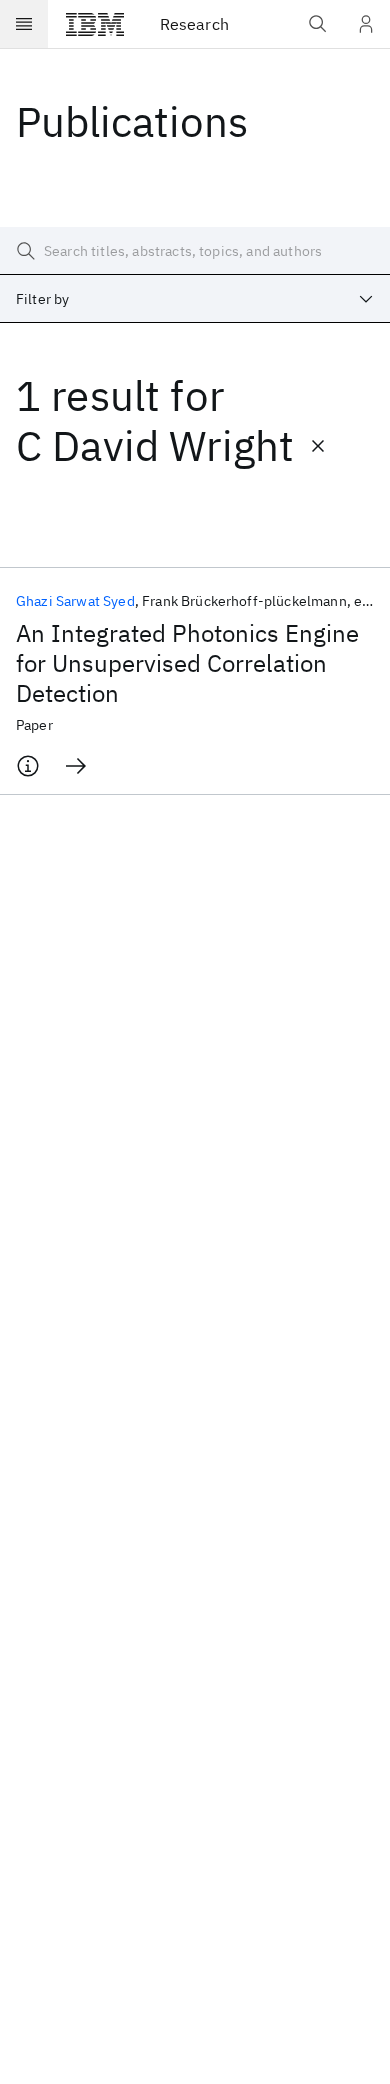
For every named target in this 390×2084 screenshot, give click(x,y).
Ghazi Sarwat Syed (75, 601)
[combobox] (195, 299)
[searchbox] (195, 251)
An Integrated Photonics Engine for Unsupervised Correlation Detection (187, 663)
